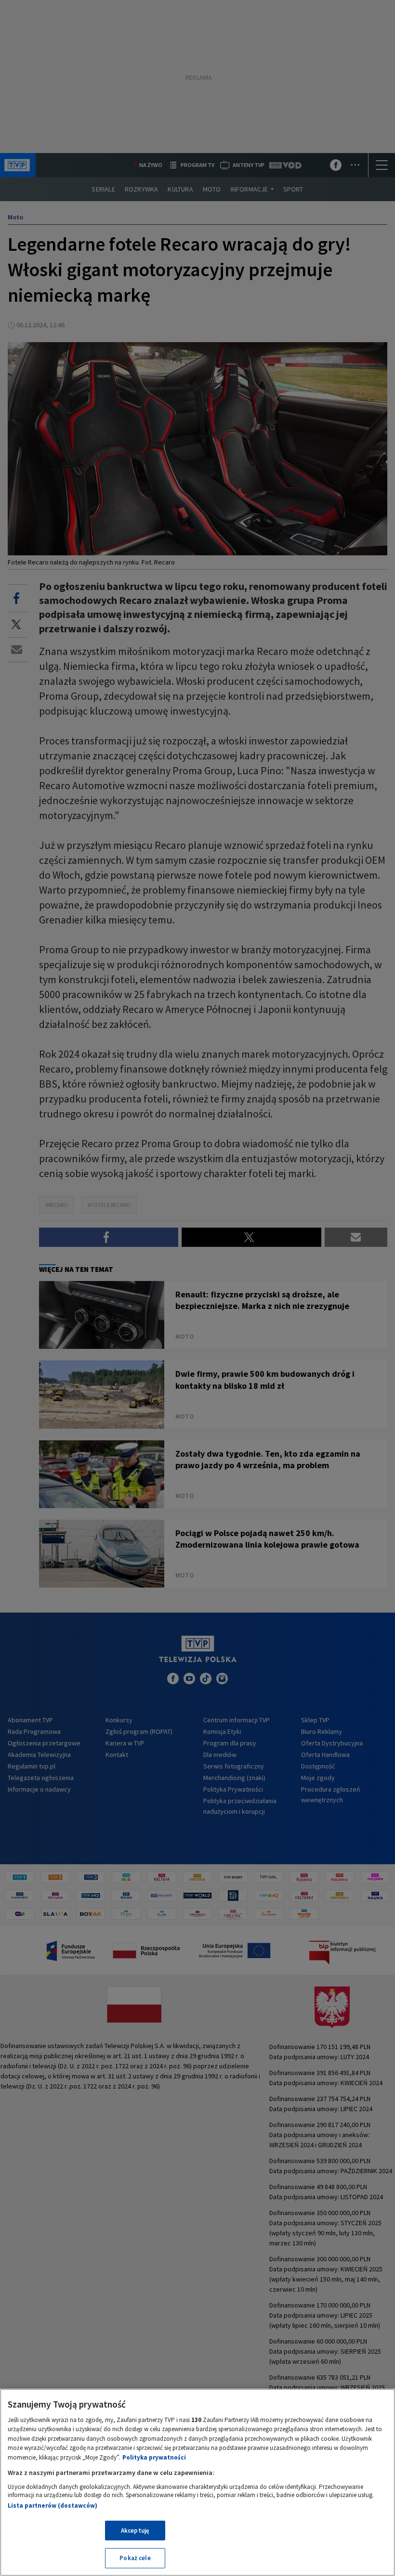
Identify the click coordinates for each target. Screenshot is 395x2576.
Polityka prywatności (154, 2457)
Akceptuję (135, 2531)
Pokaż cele (135, 2558)
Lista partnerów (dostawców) (53, 2506)
